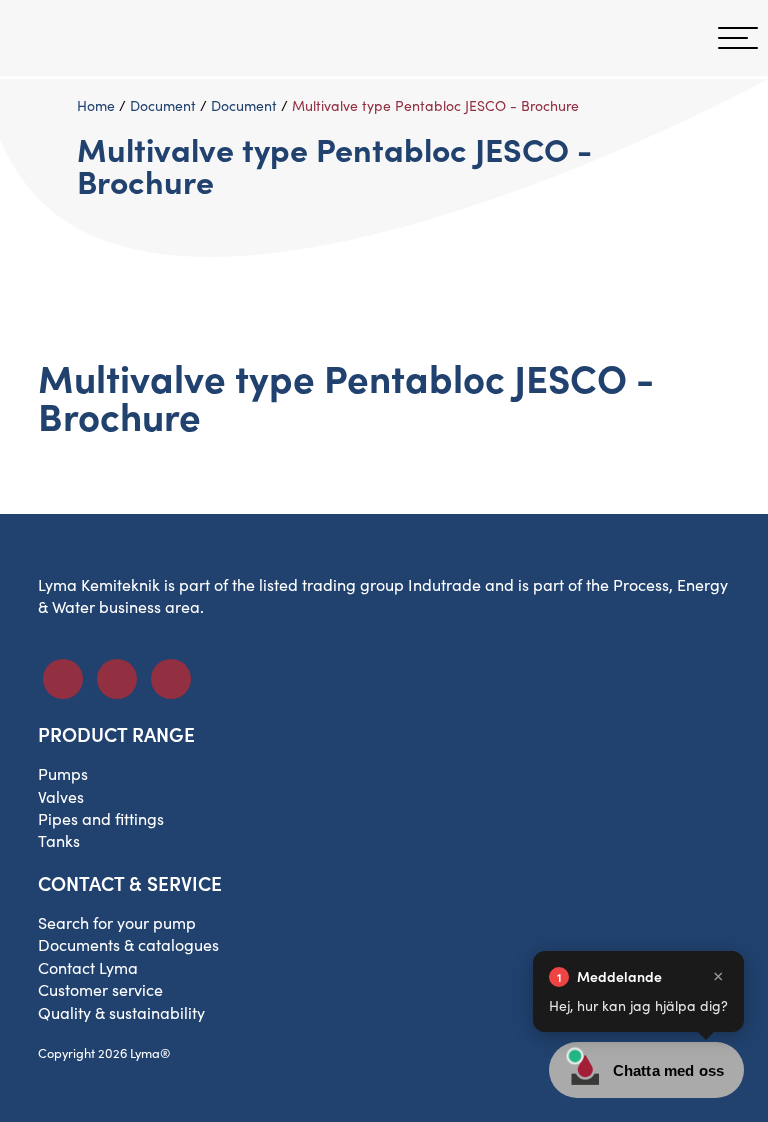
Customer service (100, 989)
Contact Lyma (88, 967)
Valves (61, 796)
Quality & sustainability (121, 1012)
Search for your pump (117, 922)
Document (163, 105)
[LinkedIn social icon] (117, 679)
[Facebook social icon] (63, 679)
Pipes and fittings (101, 818)
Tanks (59, 840)
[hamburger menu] (738, 38)
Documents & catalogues (128, 944)
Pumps (63, 773)
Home (96, 105)
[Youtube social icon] (171, 679)
